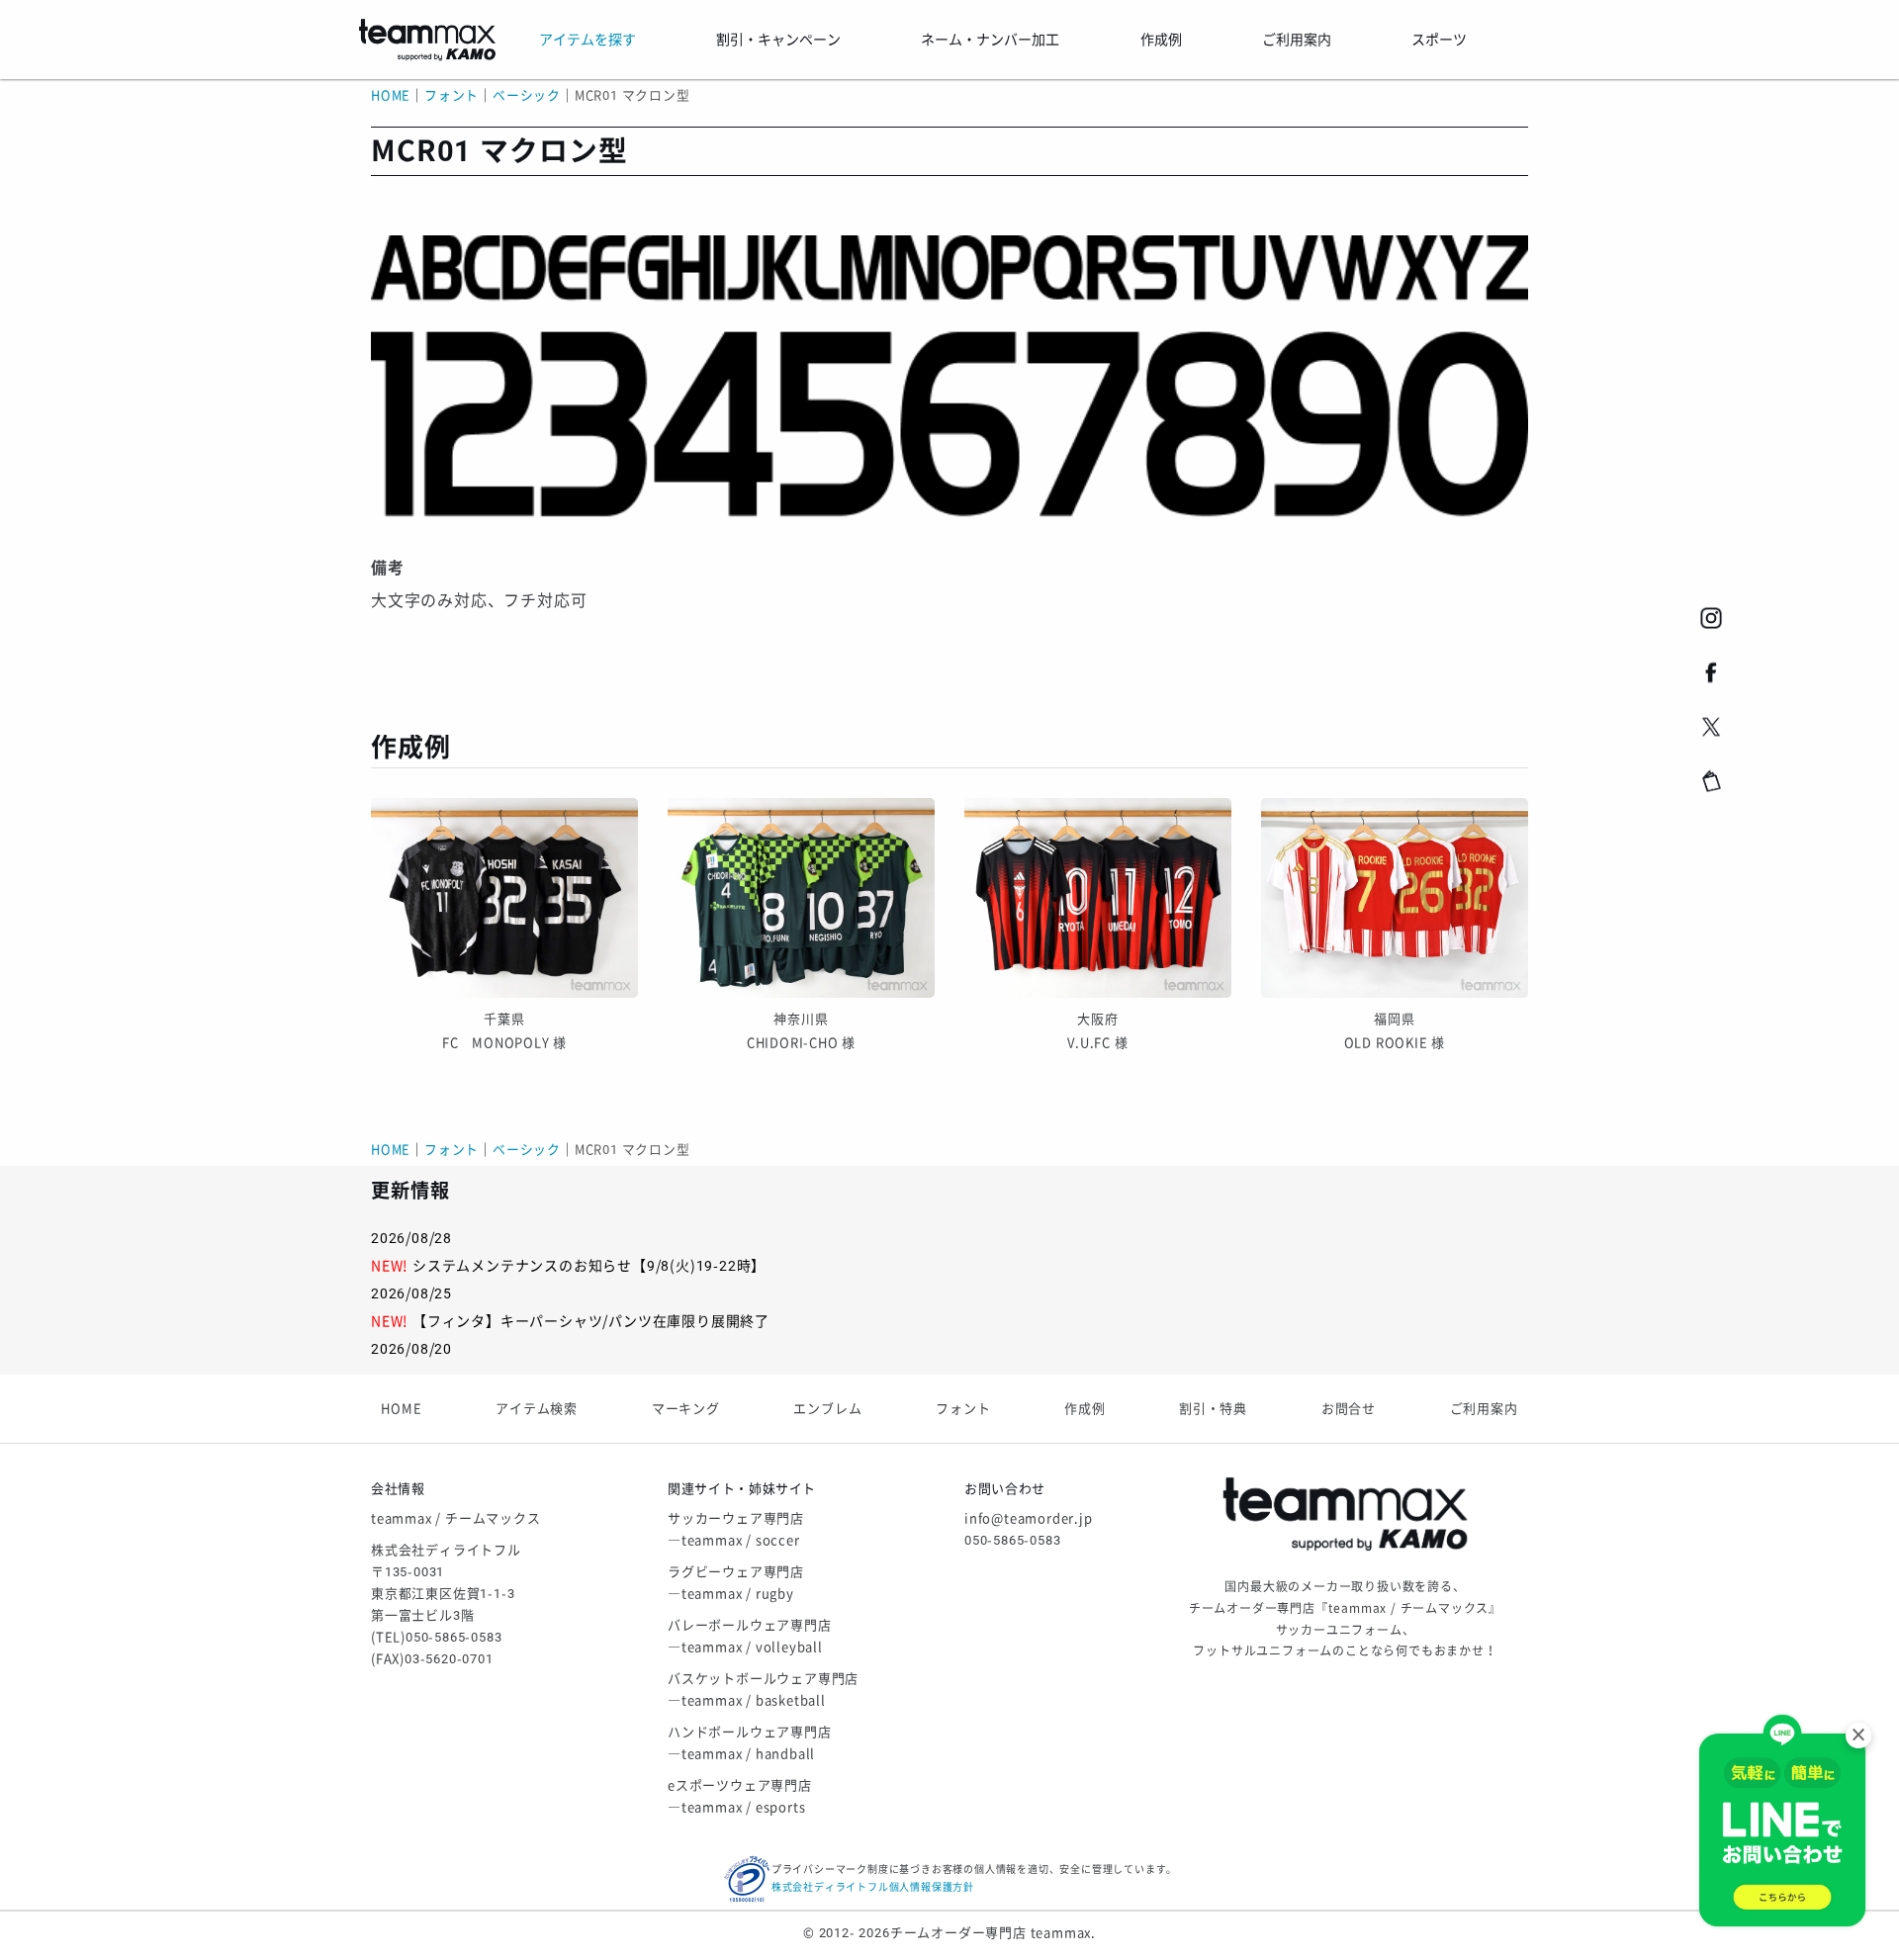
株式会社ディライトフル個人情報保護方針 (873, 1887)
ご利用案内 (1484, 1409)
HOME (391, 95)
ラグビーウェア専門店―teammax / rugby (736, 1583)
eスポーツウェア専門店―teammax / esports (740, 1796)
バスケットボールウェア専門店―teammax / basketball (763, 1690)
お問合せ (1349, 1409)
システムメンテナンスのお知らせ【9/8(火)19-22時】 (589, 1266)
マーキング (686, 1409)
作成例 (1085, 1409)
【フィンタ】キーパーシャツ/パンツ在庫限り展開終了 (591, 1321)
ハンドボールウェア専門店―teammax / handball (750, 1743)
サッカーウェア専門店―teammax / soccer (736, 1529)
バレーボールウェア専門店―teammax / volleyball (750, 1636)
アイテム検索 (537, 1409)
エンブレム (827, 1409)
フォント (963, 1409)
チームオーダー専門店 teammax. (993, 1933)
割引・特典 (1213, 1409)
